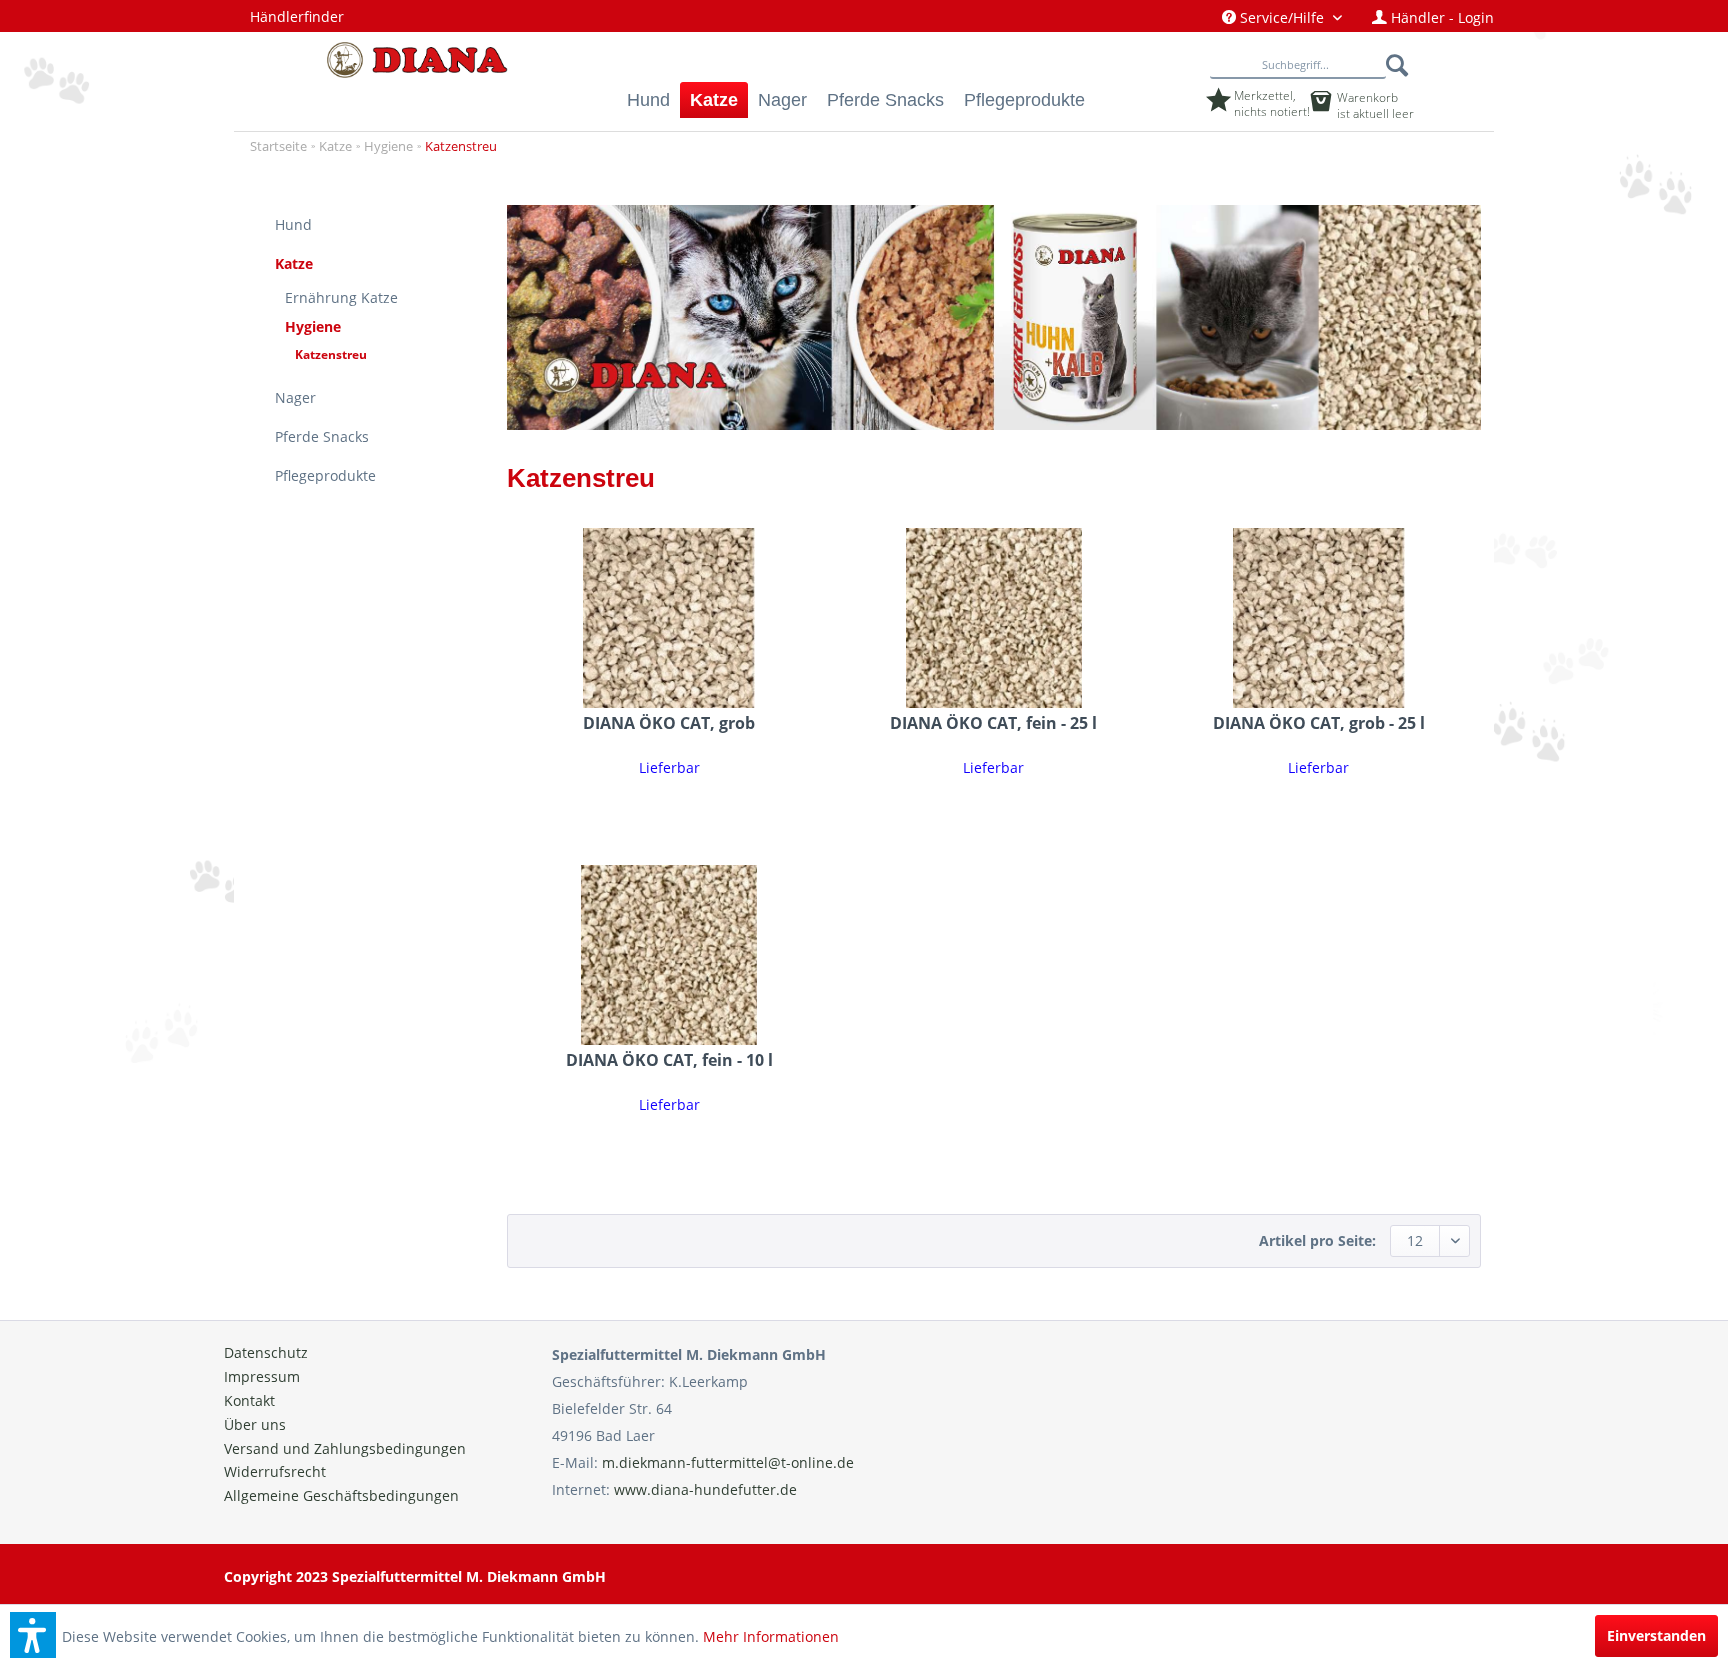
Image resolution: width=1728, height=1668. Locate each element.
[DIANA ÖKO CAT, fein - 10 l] (669, 955)
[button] (33, 1635)
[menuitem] (1282, 17)
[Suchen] (1398, 65)
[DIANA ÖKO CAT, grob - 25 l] (1318, 618)
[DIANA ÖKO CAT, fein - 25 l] (994, 618)
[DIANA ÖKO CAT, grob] (669, 618)
